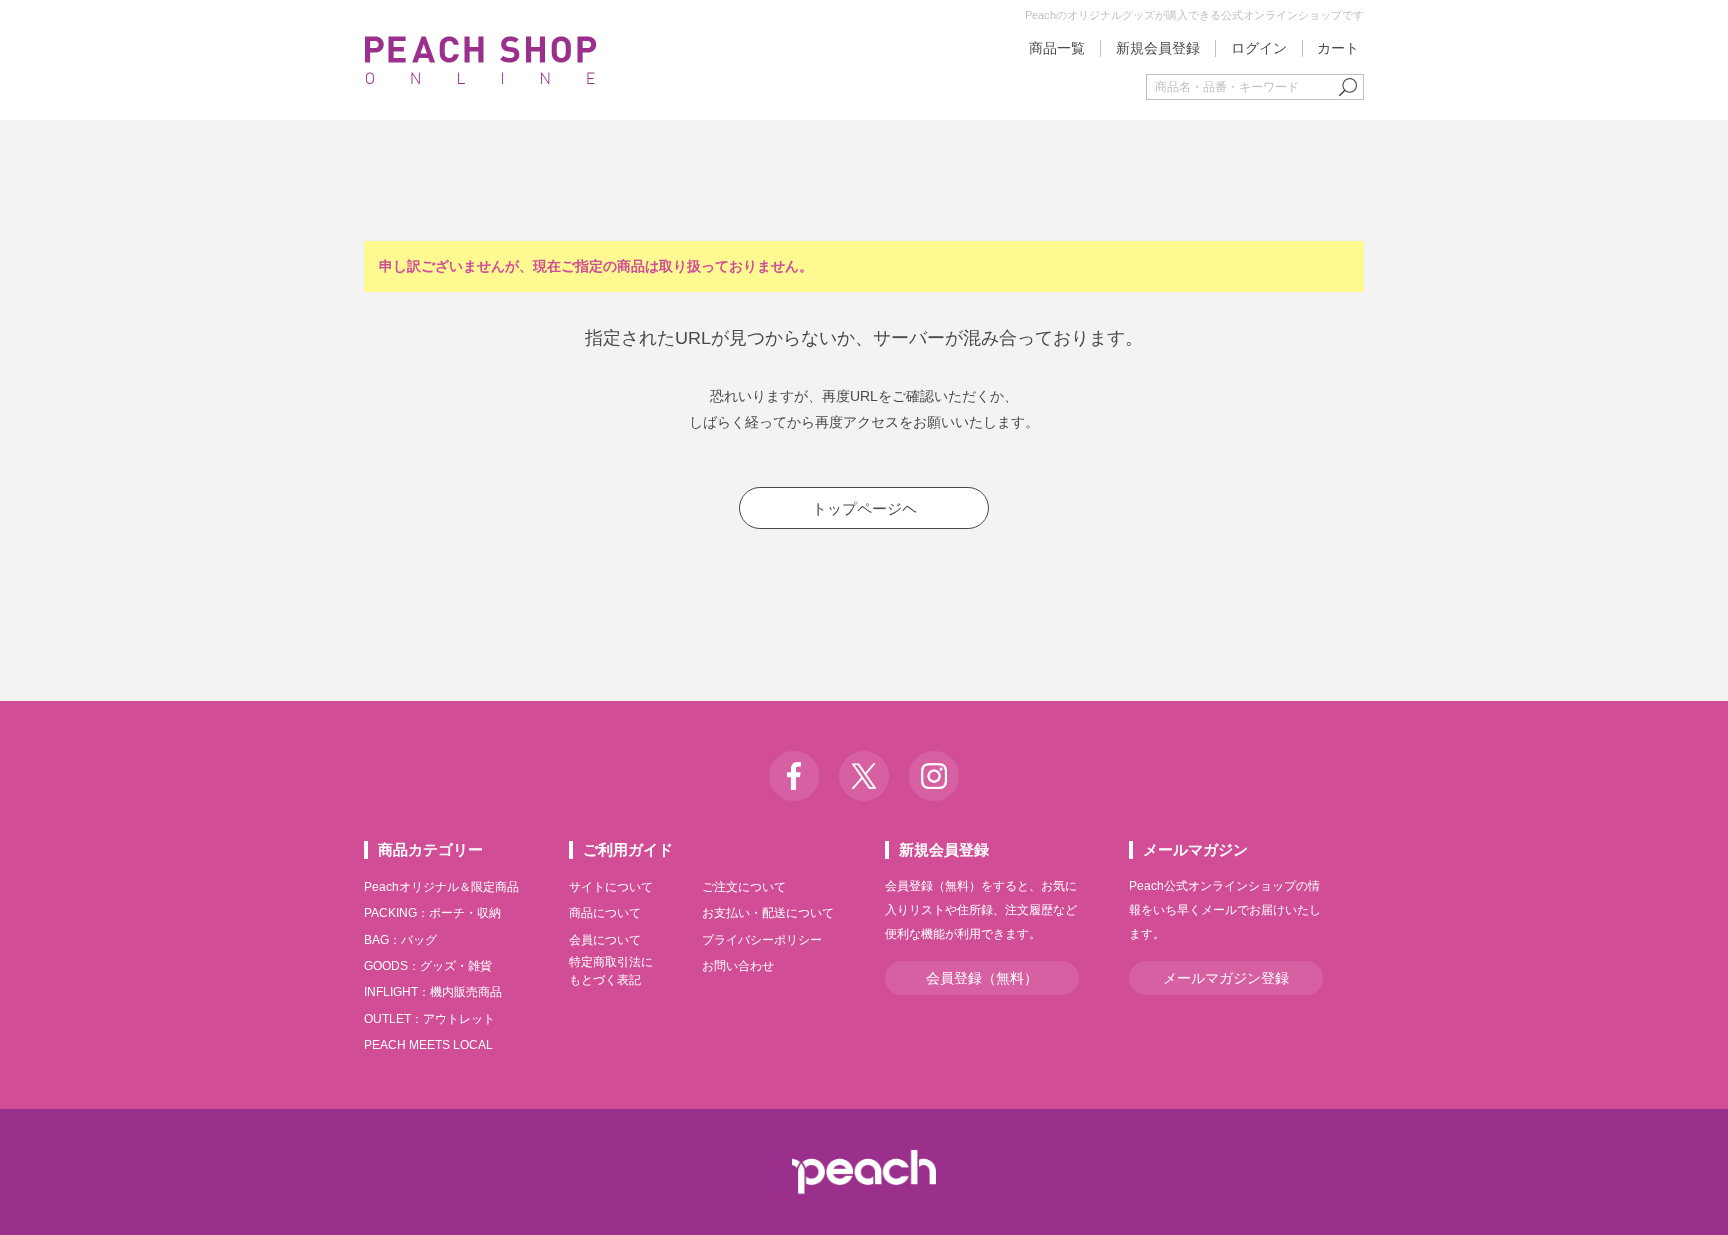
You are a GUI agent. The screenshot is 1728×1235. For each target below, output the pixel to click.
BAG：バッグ (400, 940)
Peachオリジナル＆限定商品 (441, 887)
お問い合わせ (738, 966)
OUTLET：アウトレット (429, 1019)
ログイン (1259, 48)
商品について (605, 913)
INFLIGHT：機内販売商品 (433, 992)
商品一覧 (1057, 48)
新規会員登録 (1158, 48)
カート (1338, 48)
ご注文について (744, 887)
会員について (605, 940)
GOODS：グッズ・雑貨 (428, 966)
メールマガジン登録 (1226, 978)
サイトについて (611, 887)
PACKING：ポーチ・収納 (432, 913)
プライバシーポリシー (762, 940)
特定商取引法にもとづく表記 (611, 971)
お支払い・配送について (768, 913)
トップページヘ (864, 508)
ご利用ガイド (628, 849)
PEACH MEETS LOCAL (428, 1045)
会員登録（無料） (982, 978)
